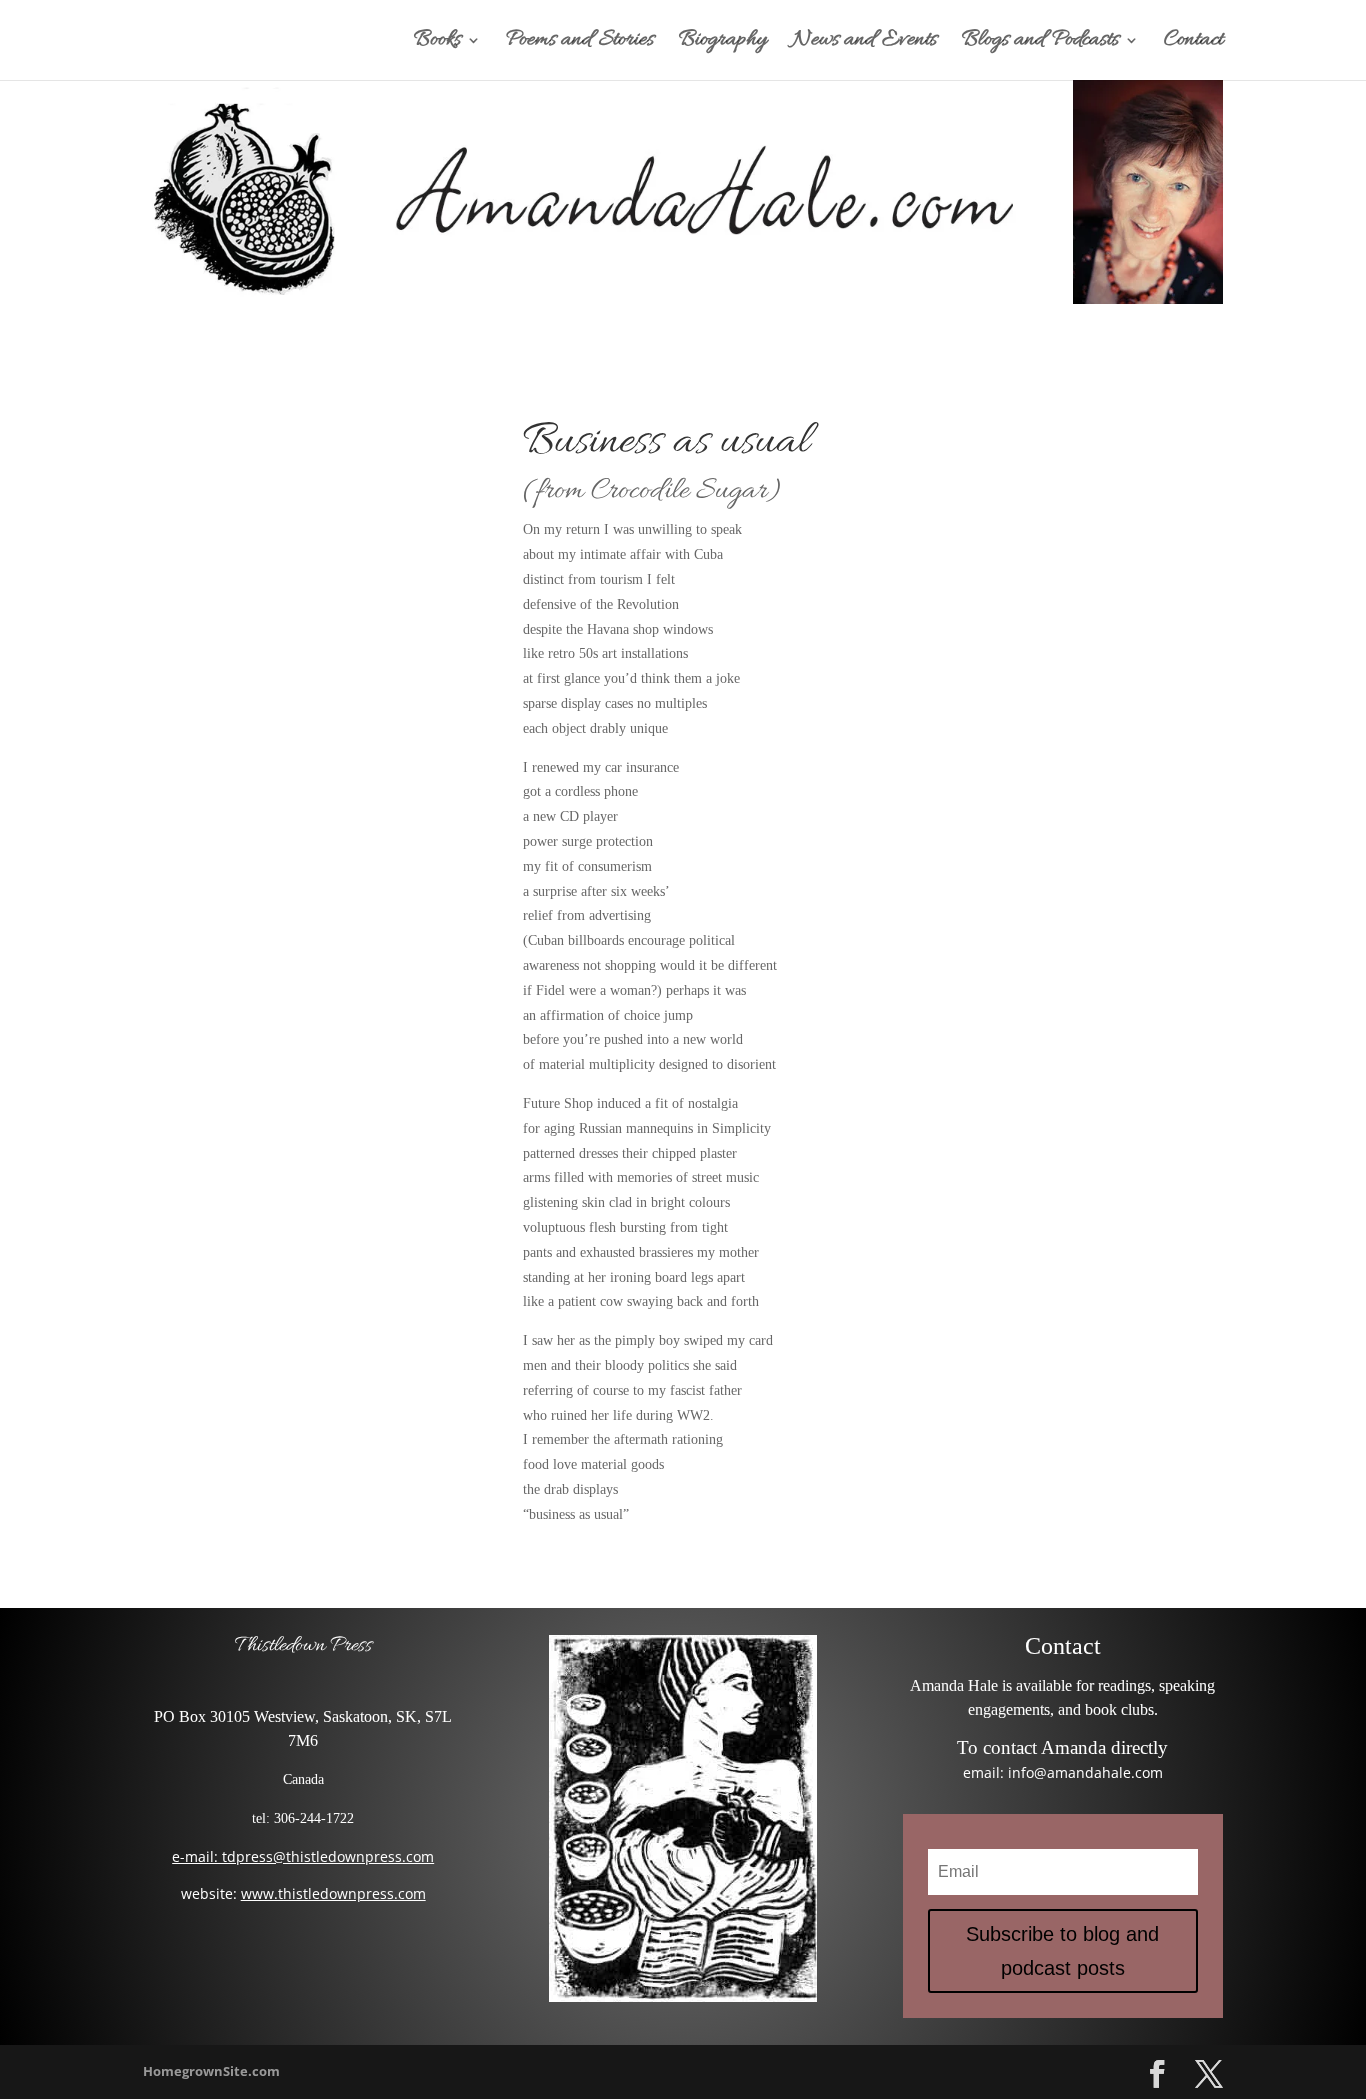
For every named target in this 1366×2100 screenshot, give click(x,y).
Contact (1193, 44)
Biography (723, 44)
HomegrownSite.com (211, 2071)
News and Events (864, 44)
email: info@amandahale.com (1063, 1772)
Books (437, 44)
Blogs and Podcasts (1040, 44)
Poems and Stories (580, 44)
